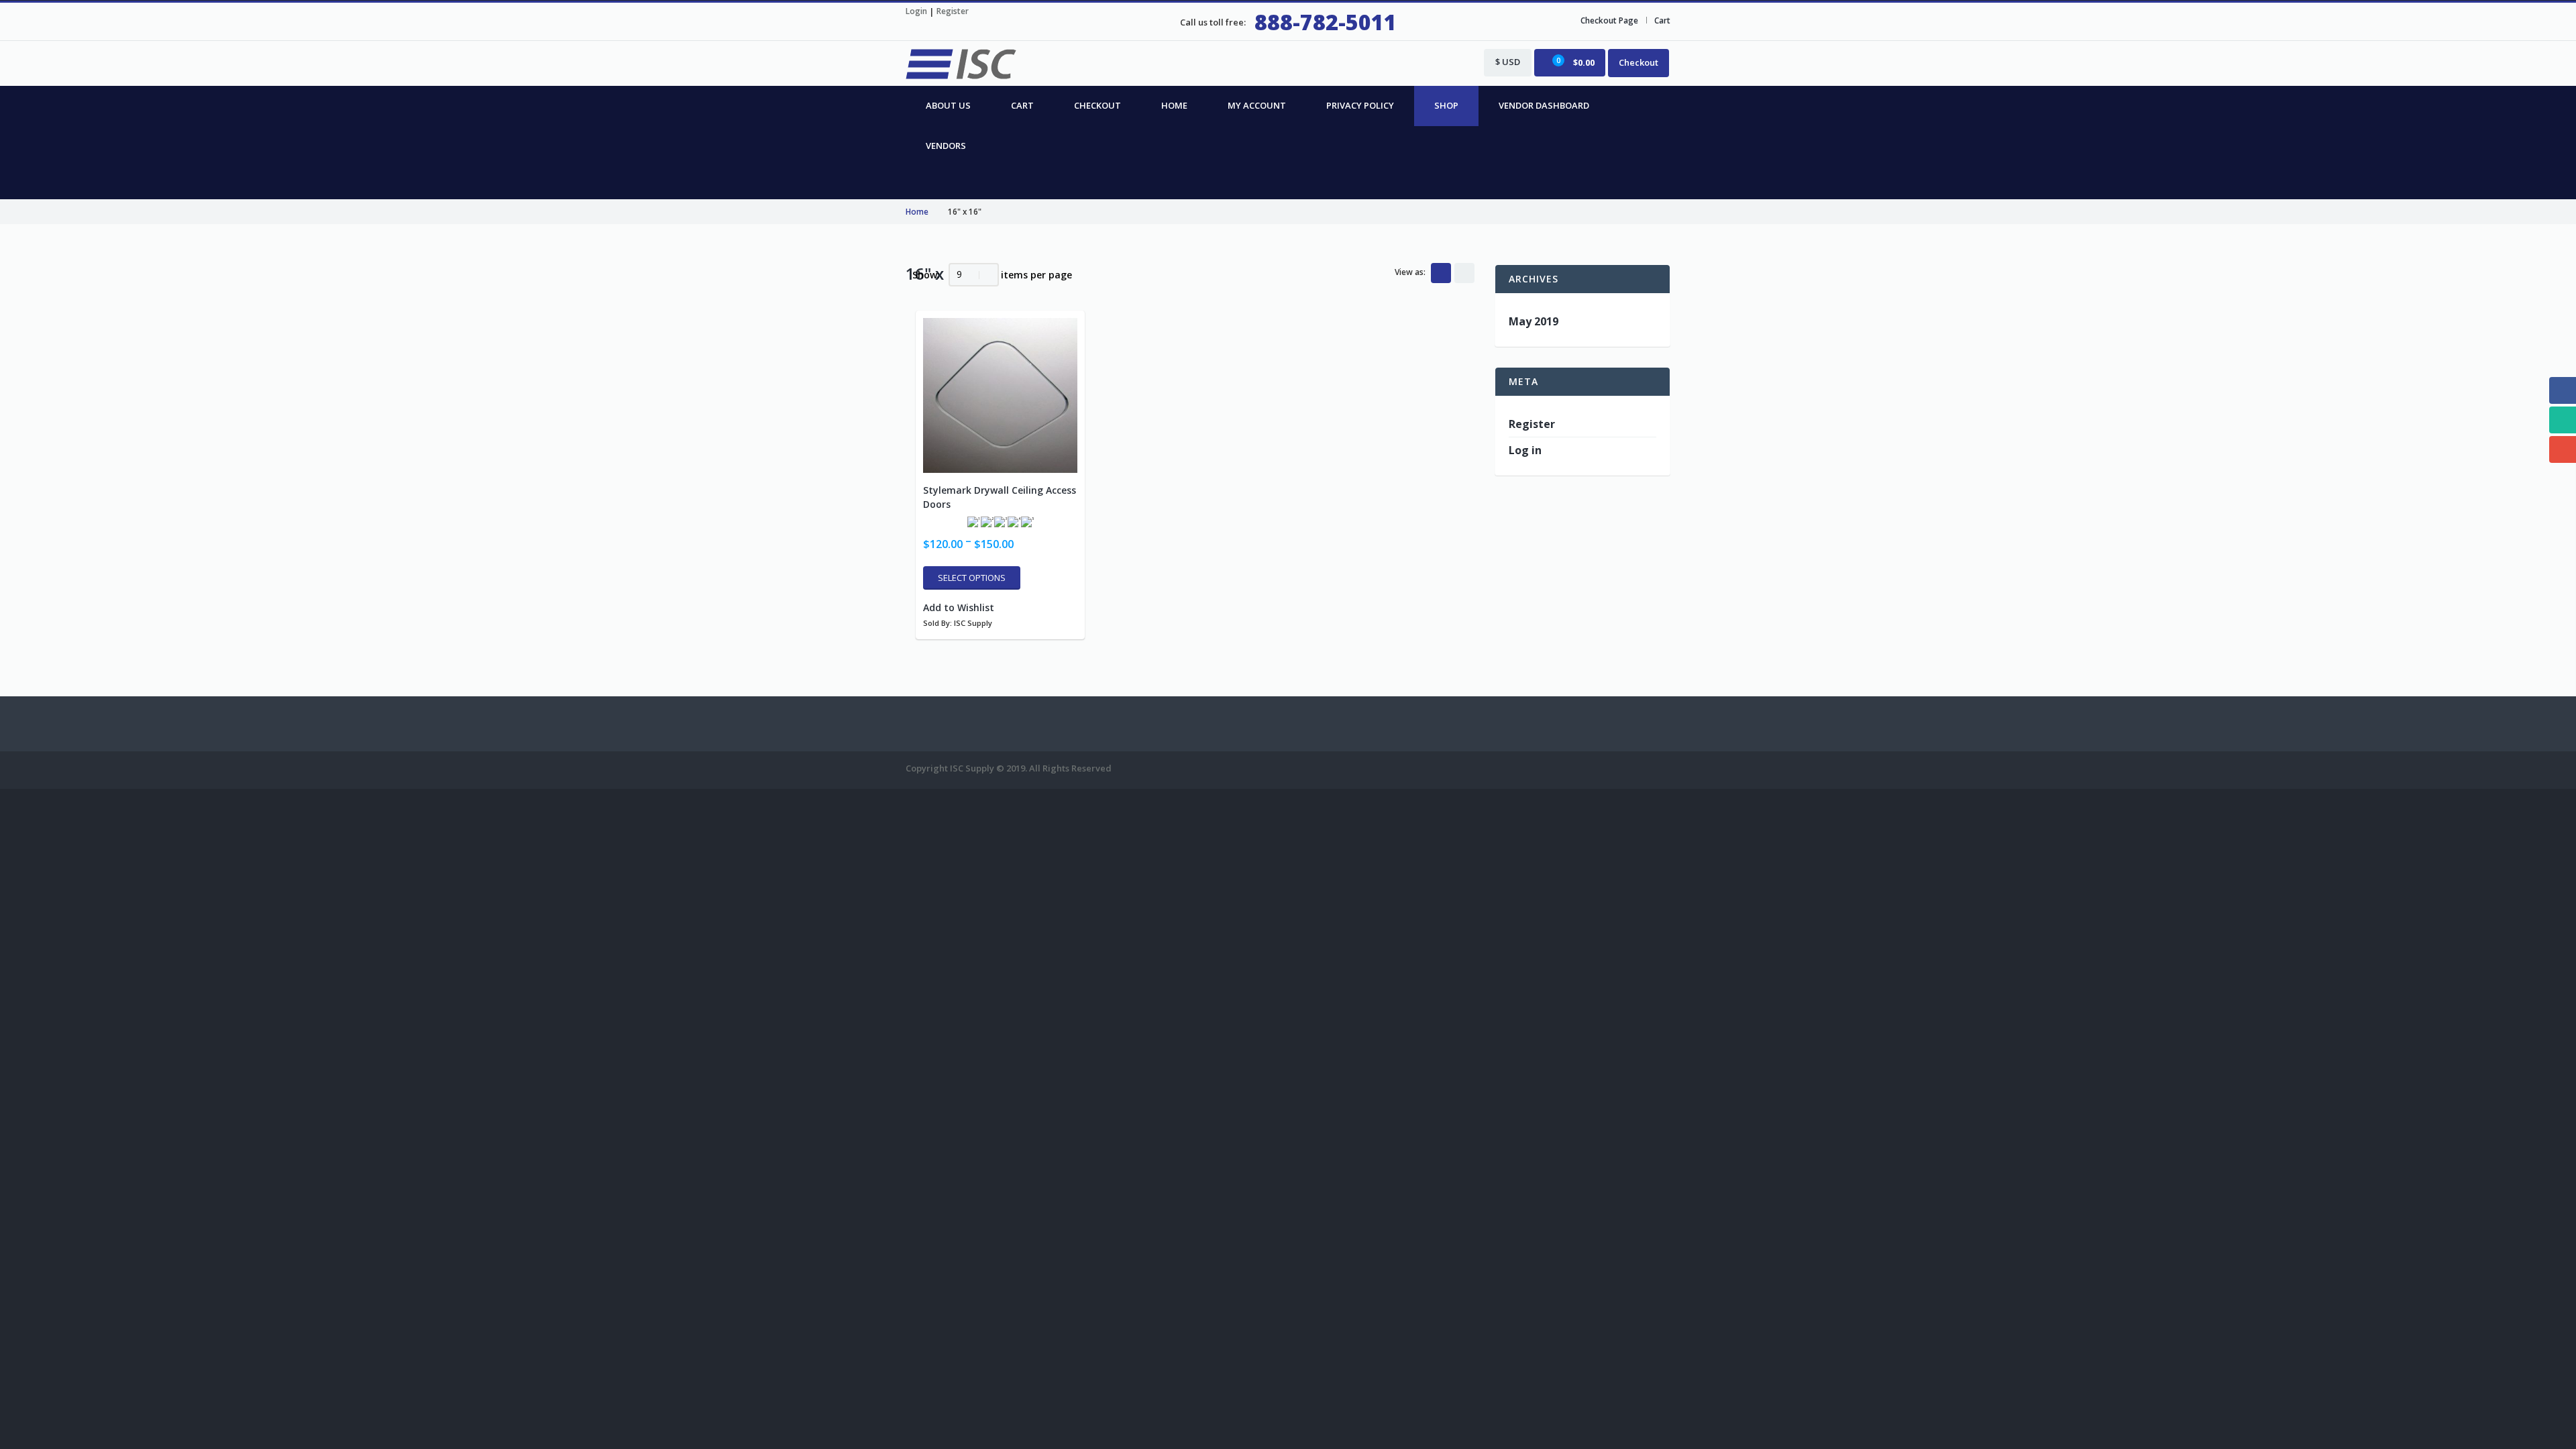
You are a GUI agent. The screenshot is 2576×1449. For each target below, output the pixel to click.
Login (916, 11)
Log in (1525, 450)
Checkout (1639, 62)
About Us (948, 105)
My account (1257, 105)
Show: (926, 275)
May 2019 (1534, 321)
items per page (1036, 275)
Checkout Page (1609, 20)
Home (1174, 105)
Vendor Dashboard (1544, 105)
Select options (972, 578)
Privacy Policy (1360, 105)
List (1464, 273)
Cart (1662, 20)
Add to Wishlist (959, 607)
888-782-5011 (1326, 22)
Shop (1446, 105)
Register (953, 11)
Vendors (946, 146)
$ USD (1508, 62)
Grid (1441, 273)
